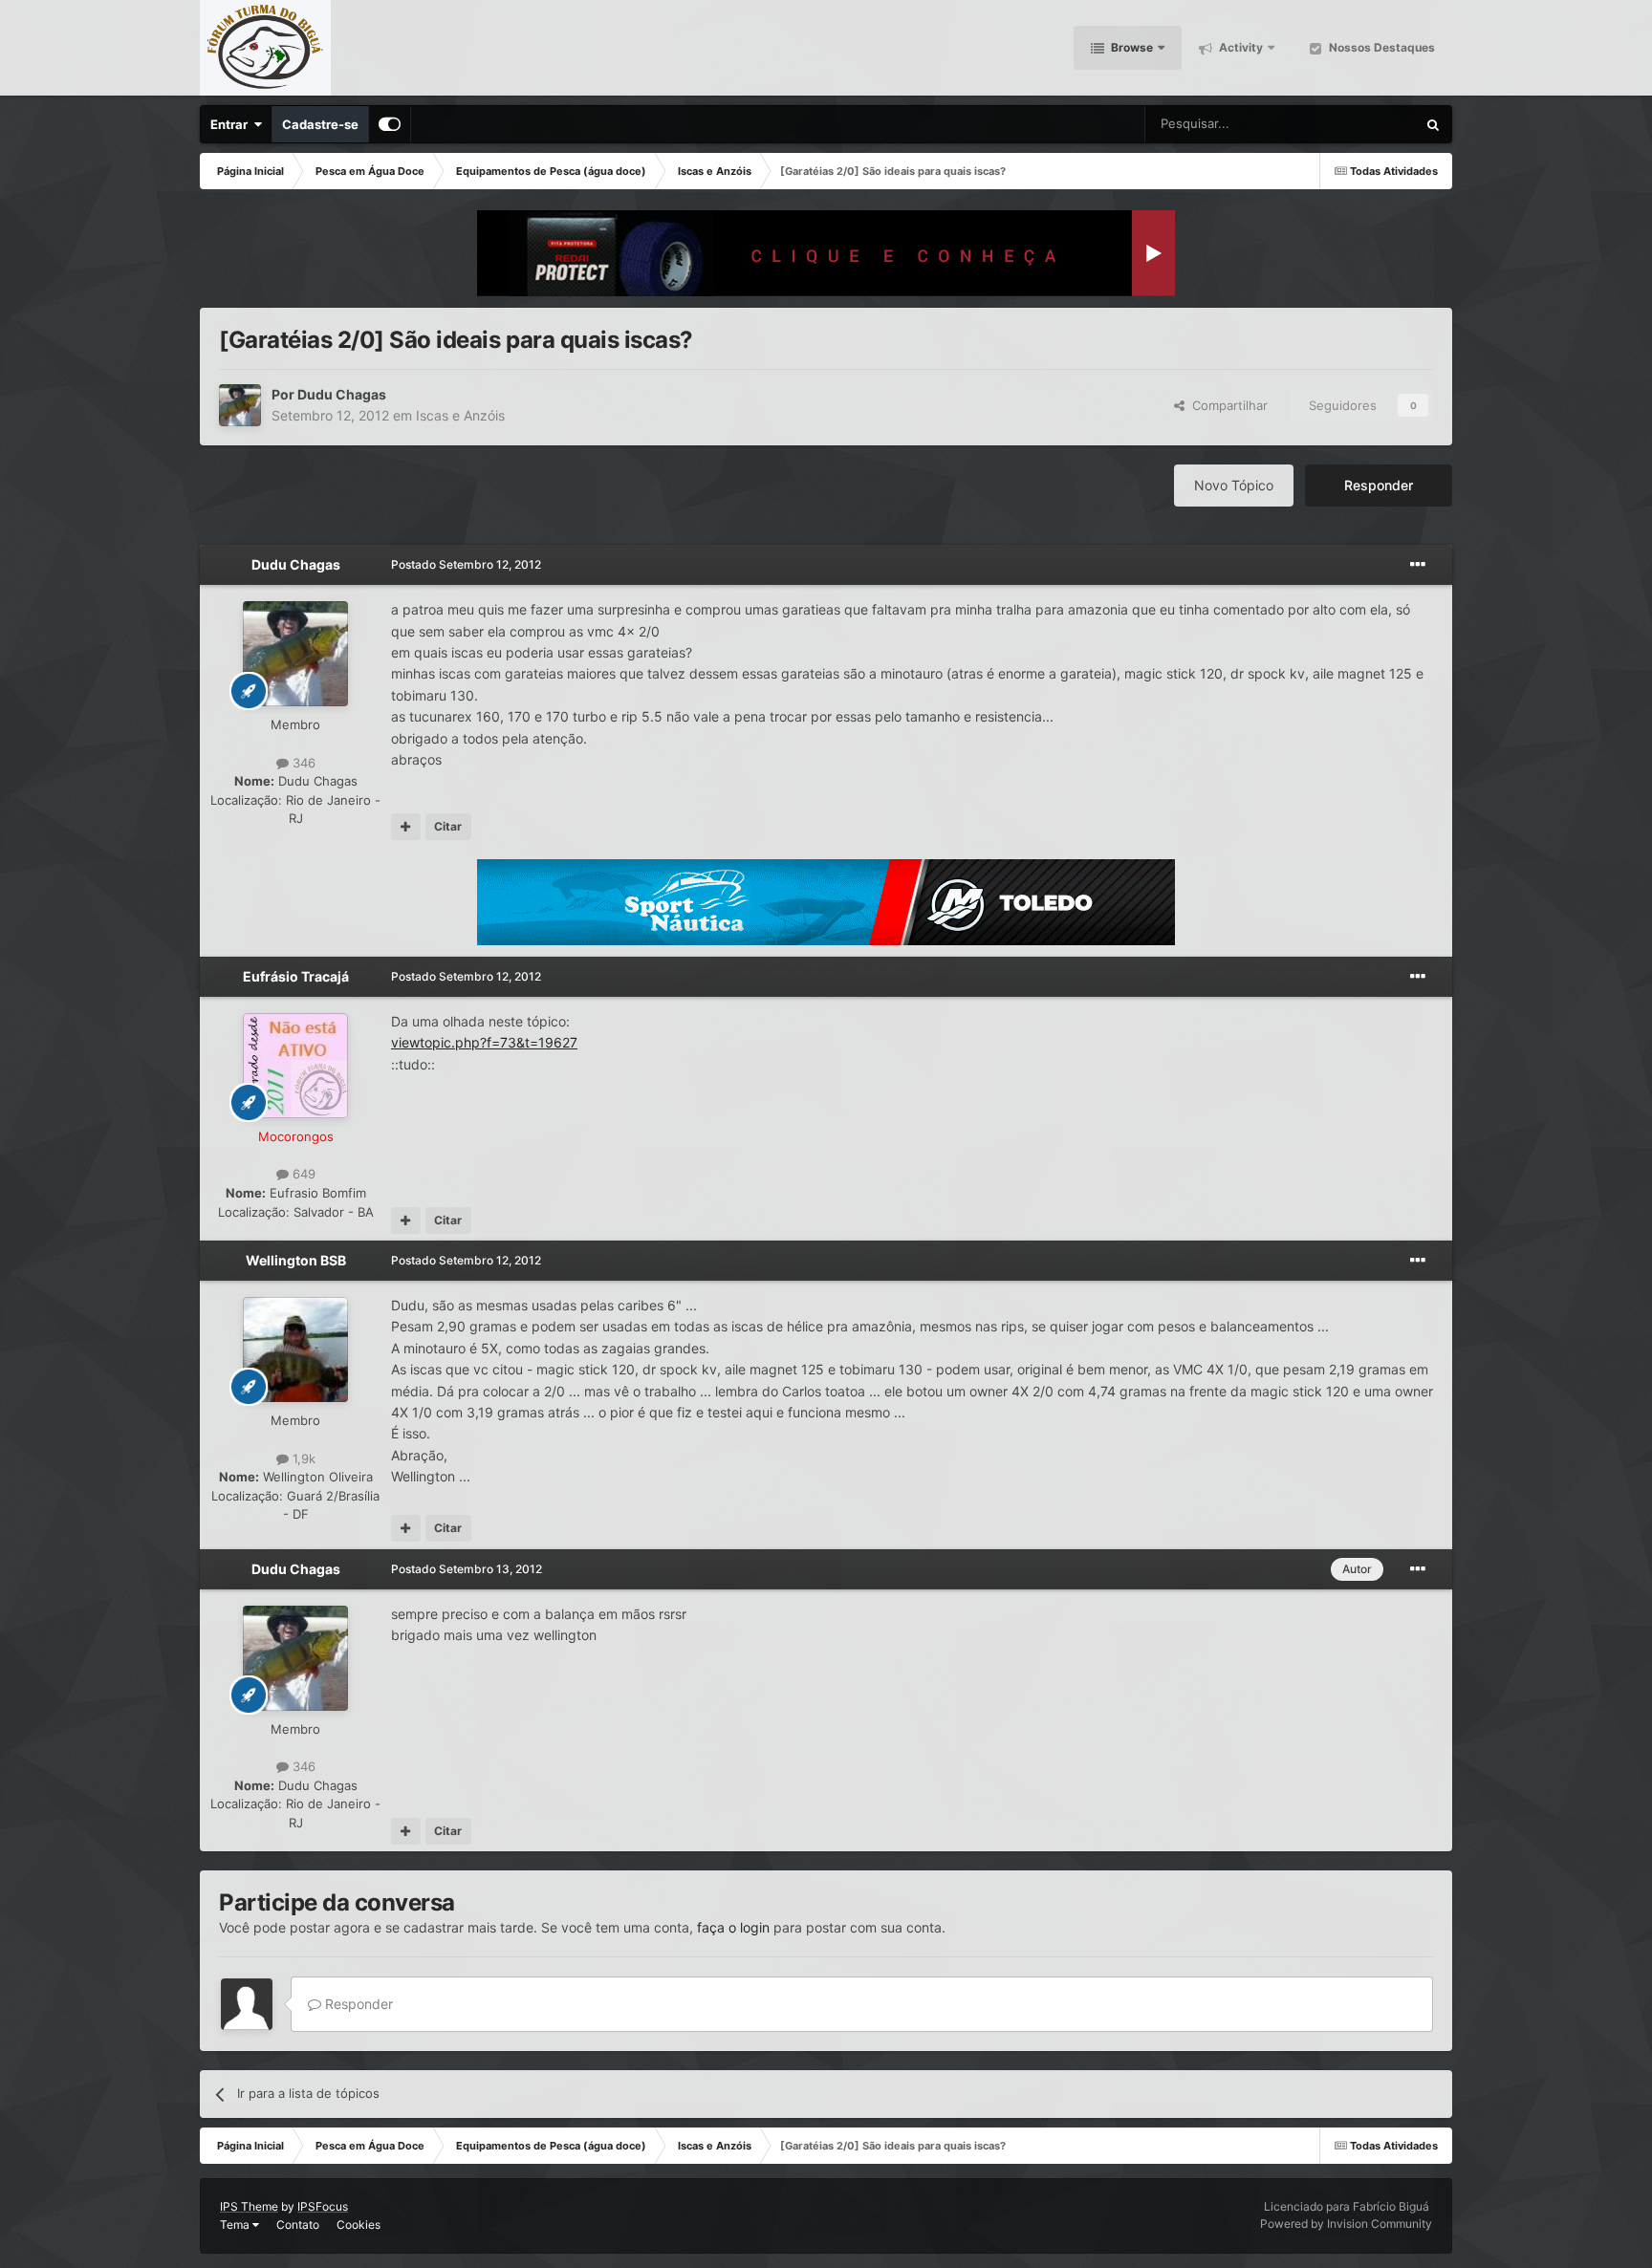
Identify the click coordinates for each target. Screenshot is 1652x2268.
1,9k (302, 1458)
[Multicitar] (406, 827)
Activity (1239, 47)
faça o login (733, 1927)
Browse (1130, 47)
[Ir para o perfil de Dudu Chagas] (240, 405)
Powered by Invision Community (1346, 2224)
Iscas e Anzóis (460, 415)
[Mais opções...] (1418, 565)
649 (302, 1174)
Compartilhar (1226, 405)
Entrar (232, 124)
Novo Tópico (1234, 485)
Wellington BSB (296, 1260)
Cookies (359, 2225)
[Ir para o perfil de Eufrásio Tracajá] (295, 1066)
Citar (448, 826)
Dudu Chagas (342, 394)
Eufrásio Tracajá (296, 976)
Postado (466, 564)
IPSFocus (323, 2206)
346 (302, 763)
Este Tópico (1358, 124)
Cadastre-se (320, 124)
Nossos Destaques (1380, 47)
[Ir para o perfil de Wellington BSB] (295, 1350)
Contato (298, 2225)
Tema (236, 2225)
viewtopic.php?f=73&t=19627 (484, 1042)
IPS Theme (249, 2206)
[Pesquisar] (1433, 124)
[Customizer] (390, 124)
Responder (1379, 485)
